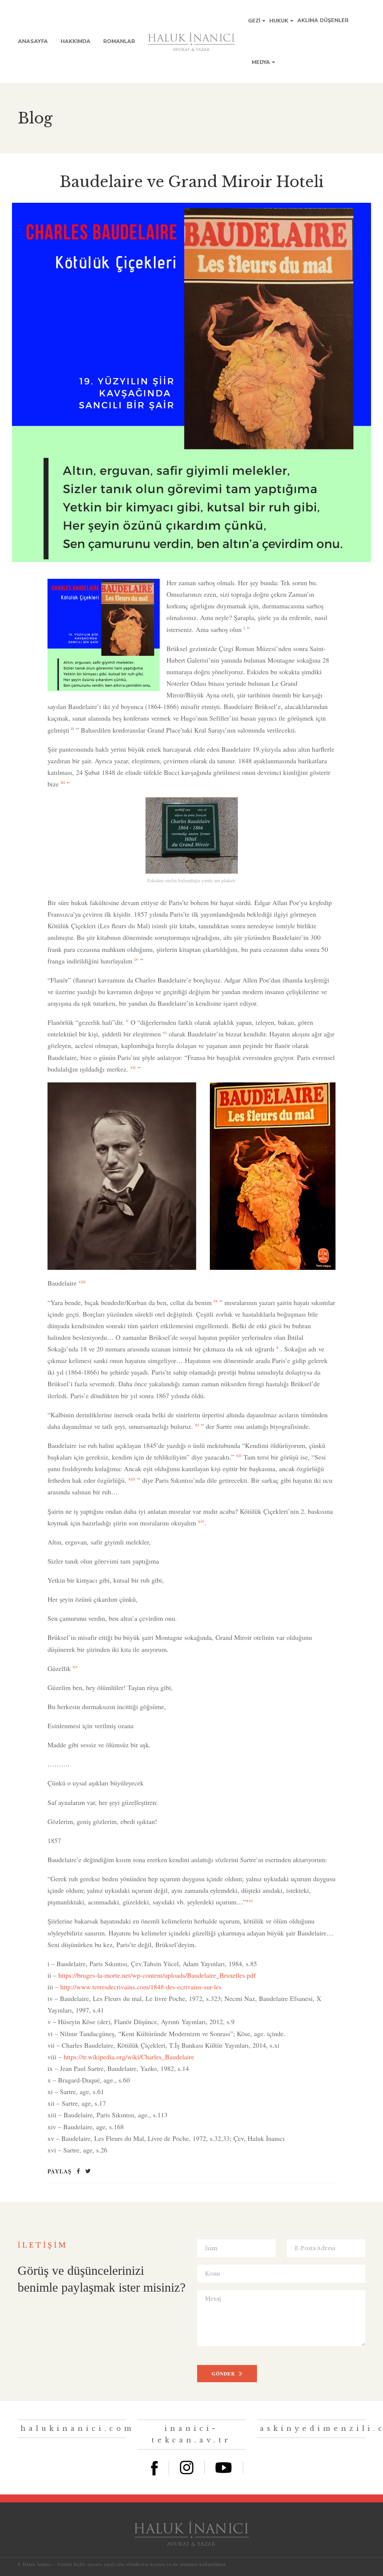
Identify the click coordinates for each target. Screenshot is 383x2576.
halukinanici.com (78, 2429)
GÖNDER (223, 2373)
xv (75, 1666)
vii (133, 1067)
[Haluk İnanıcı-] (191, 42)
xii (239, 1455)
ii (73, 728)
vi (165, 1032)
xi (197, 1424)
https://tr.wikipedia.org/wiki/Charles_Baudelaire (129, 2057)
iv (136, 959)
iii (63, 782)
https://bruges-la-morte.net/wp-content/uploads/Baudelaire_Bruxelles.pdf (157, 1975)
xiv (201, 1521)
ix (216, 1301)
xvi (249, 1900)
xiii (132, 1479)
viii (82, 1281)
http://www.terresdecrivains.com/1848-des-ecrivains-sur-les (141, 1987)
